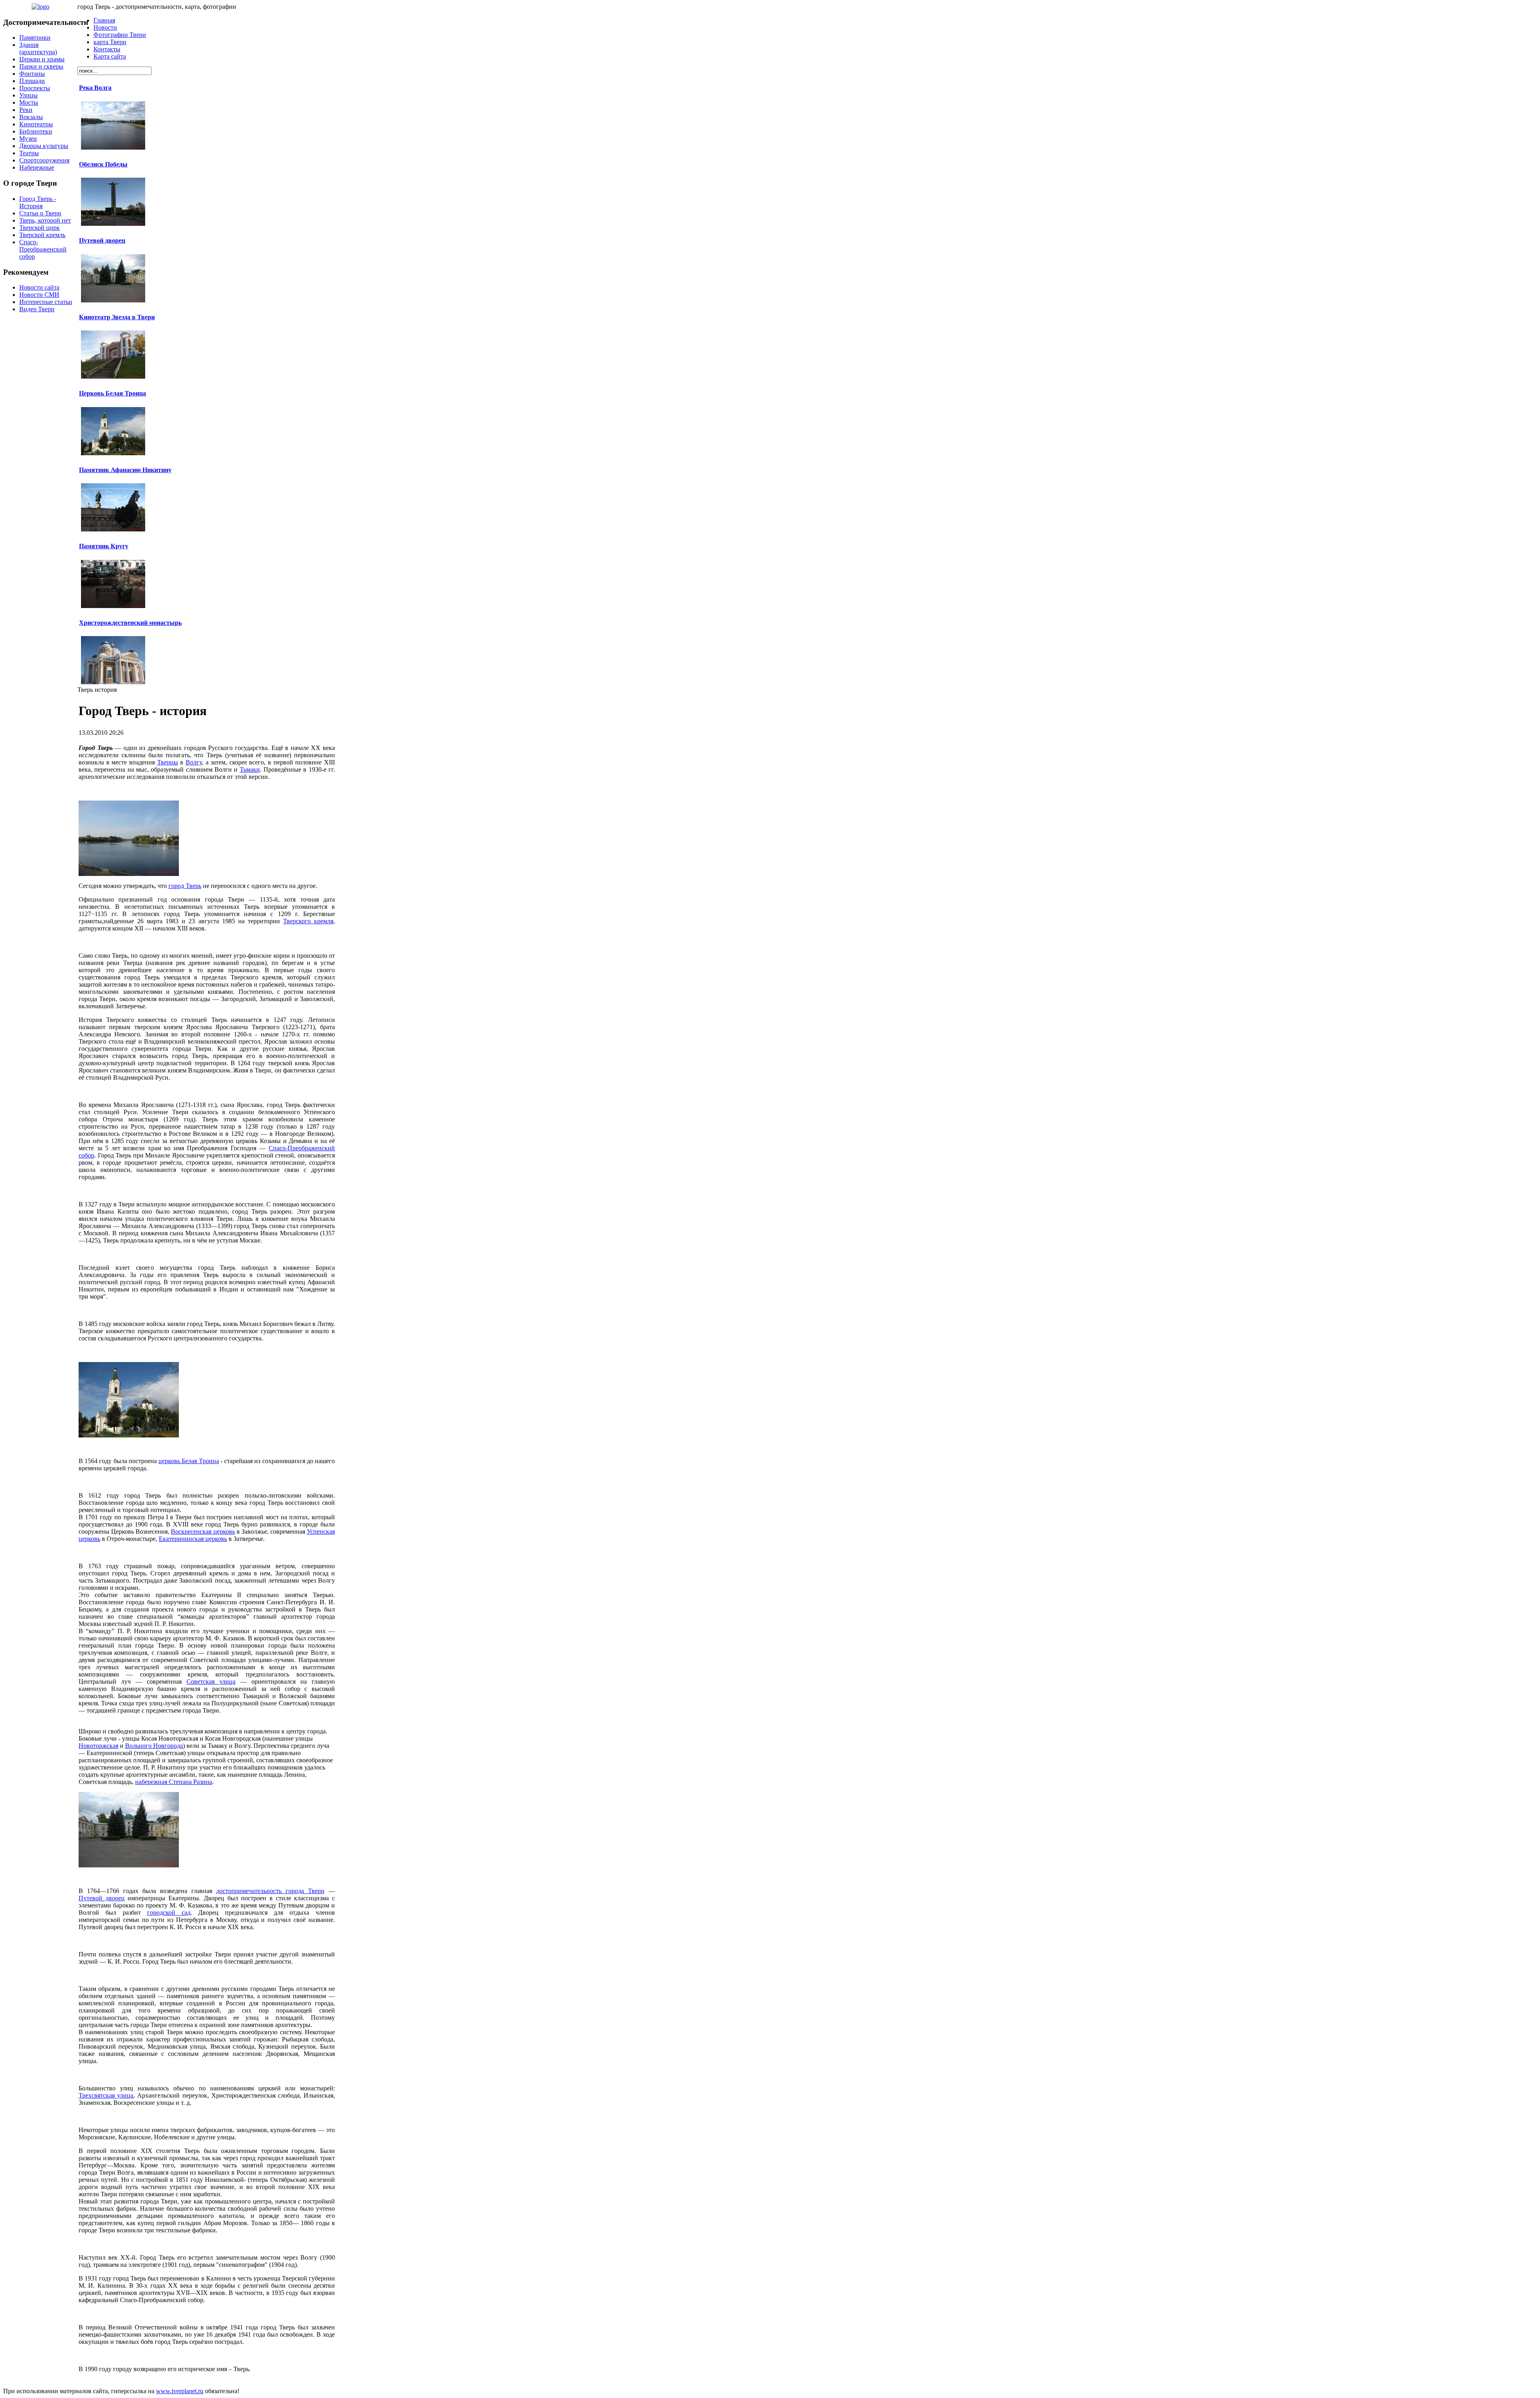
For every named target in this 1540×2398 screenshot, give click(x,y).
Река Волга (95, 88)
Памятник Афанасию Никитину (125, 470)
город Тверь (185, 886)
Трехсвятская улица (106, 2095)
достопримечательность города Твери (270, 1891)
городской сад (169, 1913)
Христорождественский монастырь (130, 623)
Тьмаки (250, 769)
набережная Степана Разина (174, 1782)
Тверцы (168, 762)
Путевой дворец (102, 240)
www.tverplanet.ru (180, 2391)
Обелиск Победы (103, 164)
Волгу (194, 762)
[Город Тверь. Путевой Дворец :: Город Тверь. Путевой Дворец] (129, 1865)
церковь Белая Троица (188, 1461)
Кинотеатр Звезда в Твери (117, 317)
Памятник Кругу (104, 546)
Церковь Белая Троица (112, 393)
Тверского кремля (308, 921)
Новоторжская (98, 1746)
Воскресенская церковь (203, 1531)
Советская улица (211, 1681)
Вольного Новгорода (154, 1746)
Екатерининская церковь (193, 1539)
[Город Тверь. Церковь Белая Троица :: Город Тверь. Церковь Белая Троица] (129, 1435)
